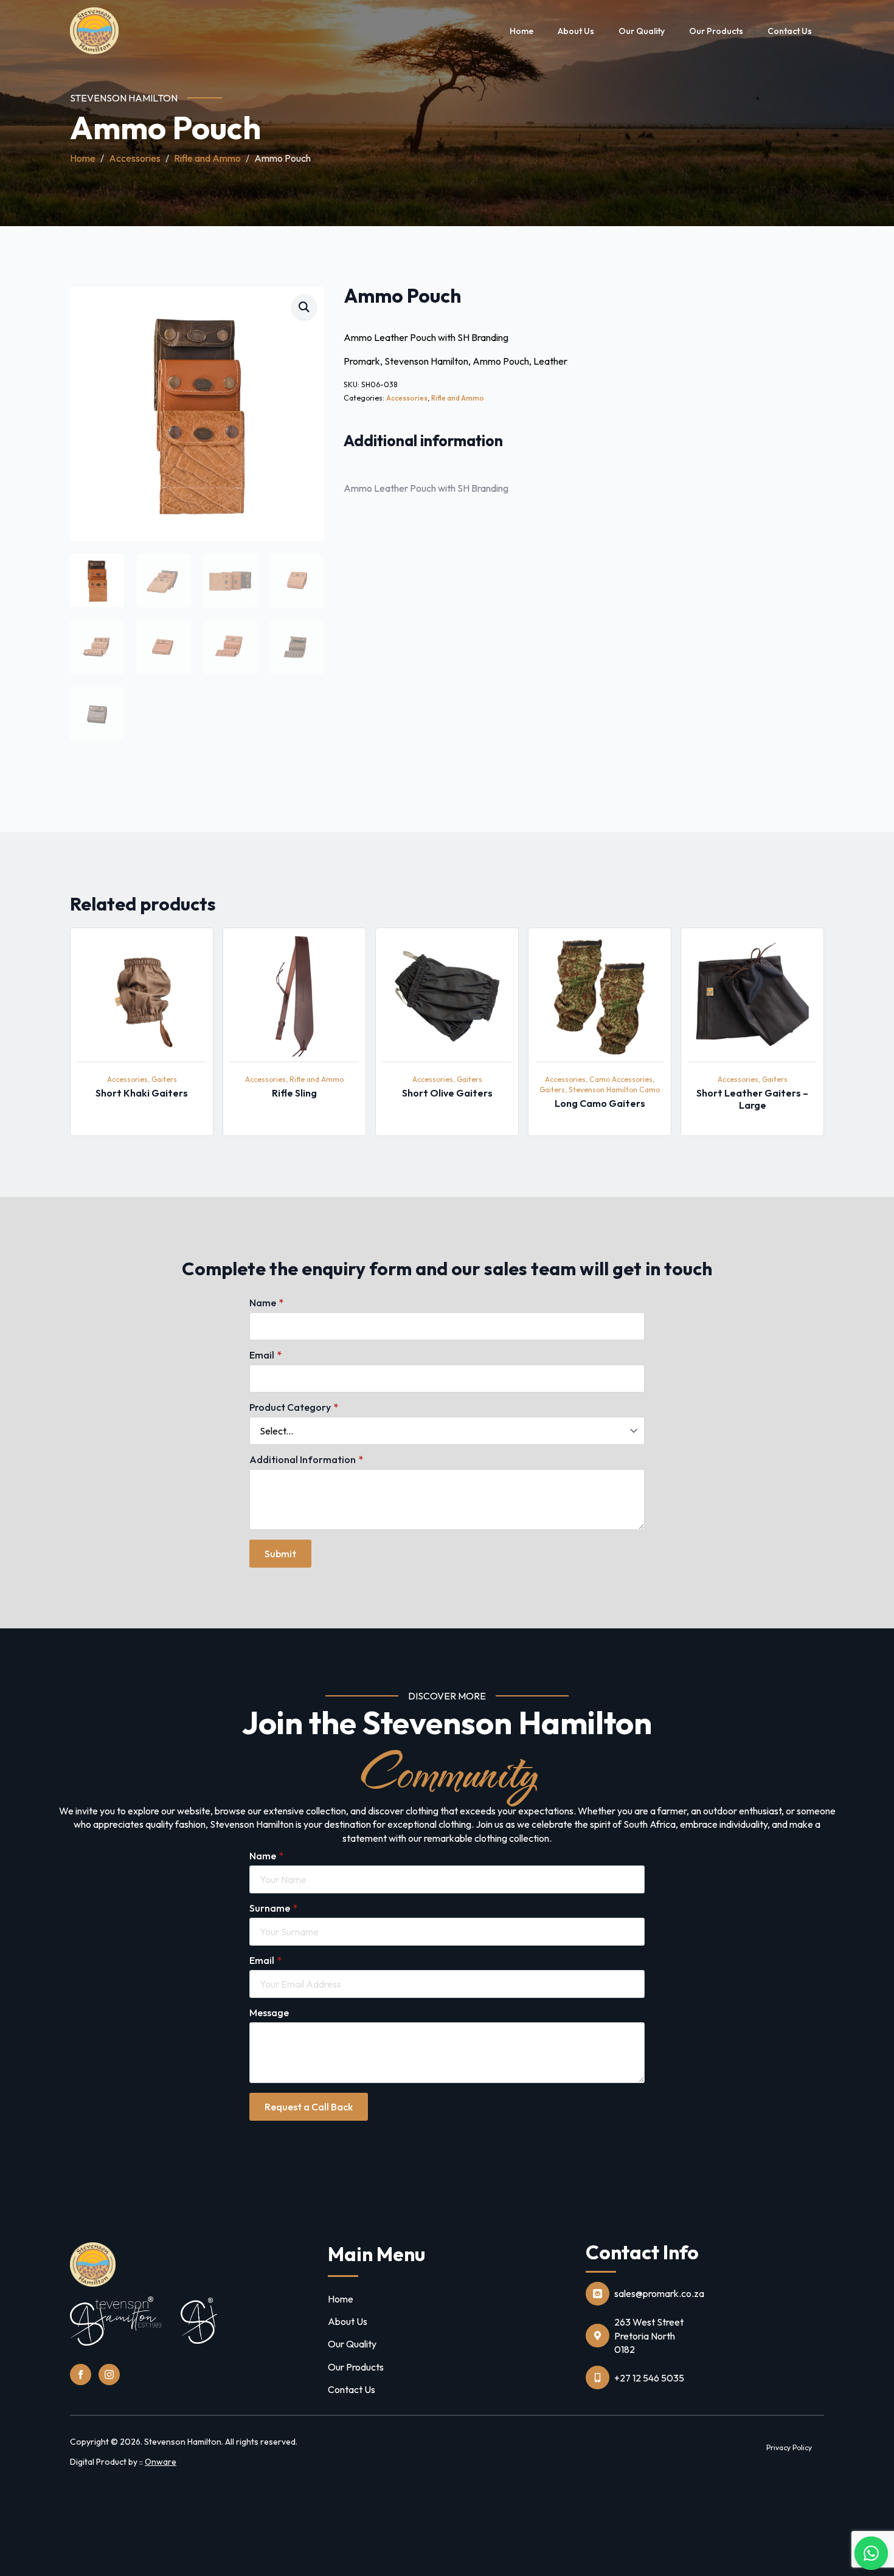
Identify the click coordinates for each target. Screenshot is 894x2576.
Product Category (294, 1407)
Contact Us (790, 31)
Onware (161, 2462)
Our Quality (642, 31)
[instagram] (109, 2375)
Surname (273, 1908)
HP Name (71, 1207)
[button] (304, 307)
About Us (576, 31)
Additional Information (306, 1459)
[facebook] (81, 2375)
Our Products (716, 31)
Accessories (135, 158)
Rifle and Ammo (207, 158)
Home (521, 31)
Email (265, 1355)
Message (269, 2013)
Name (266, 1303)
